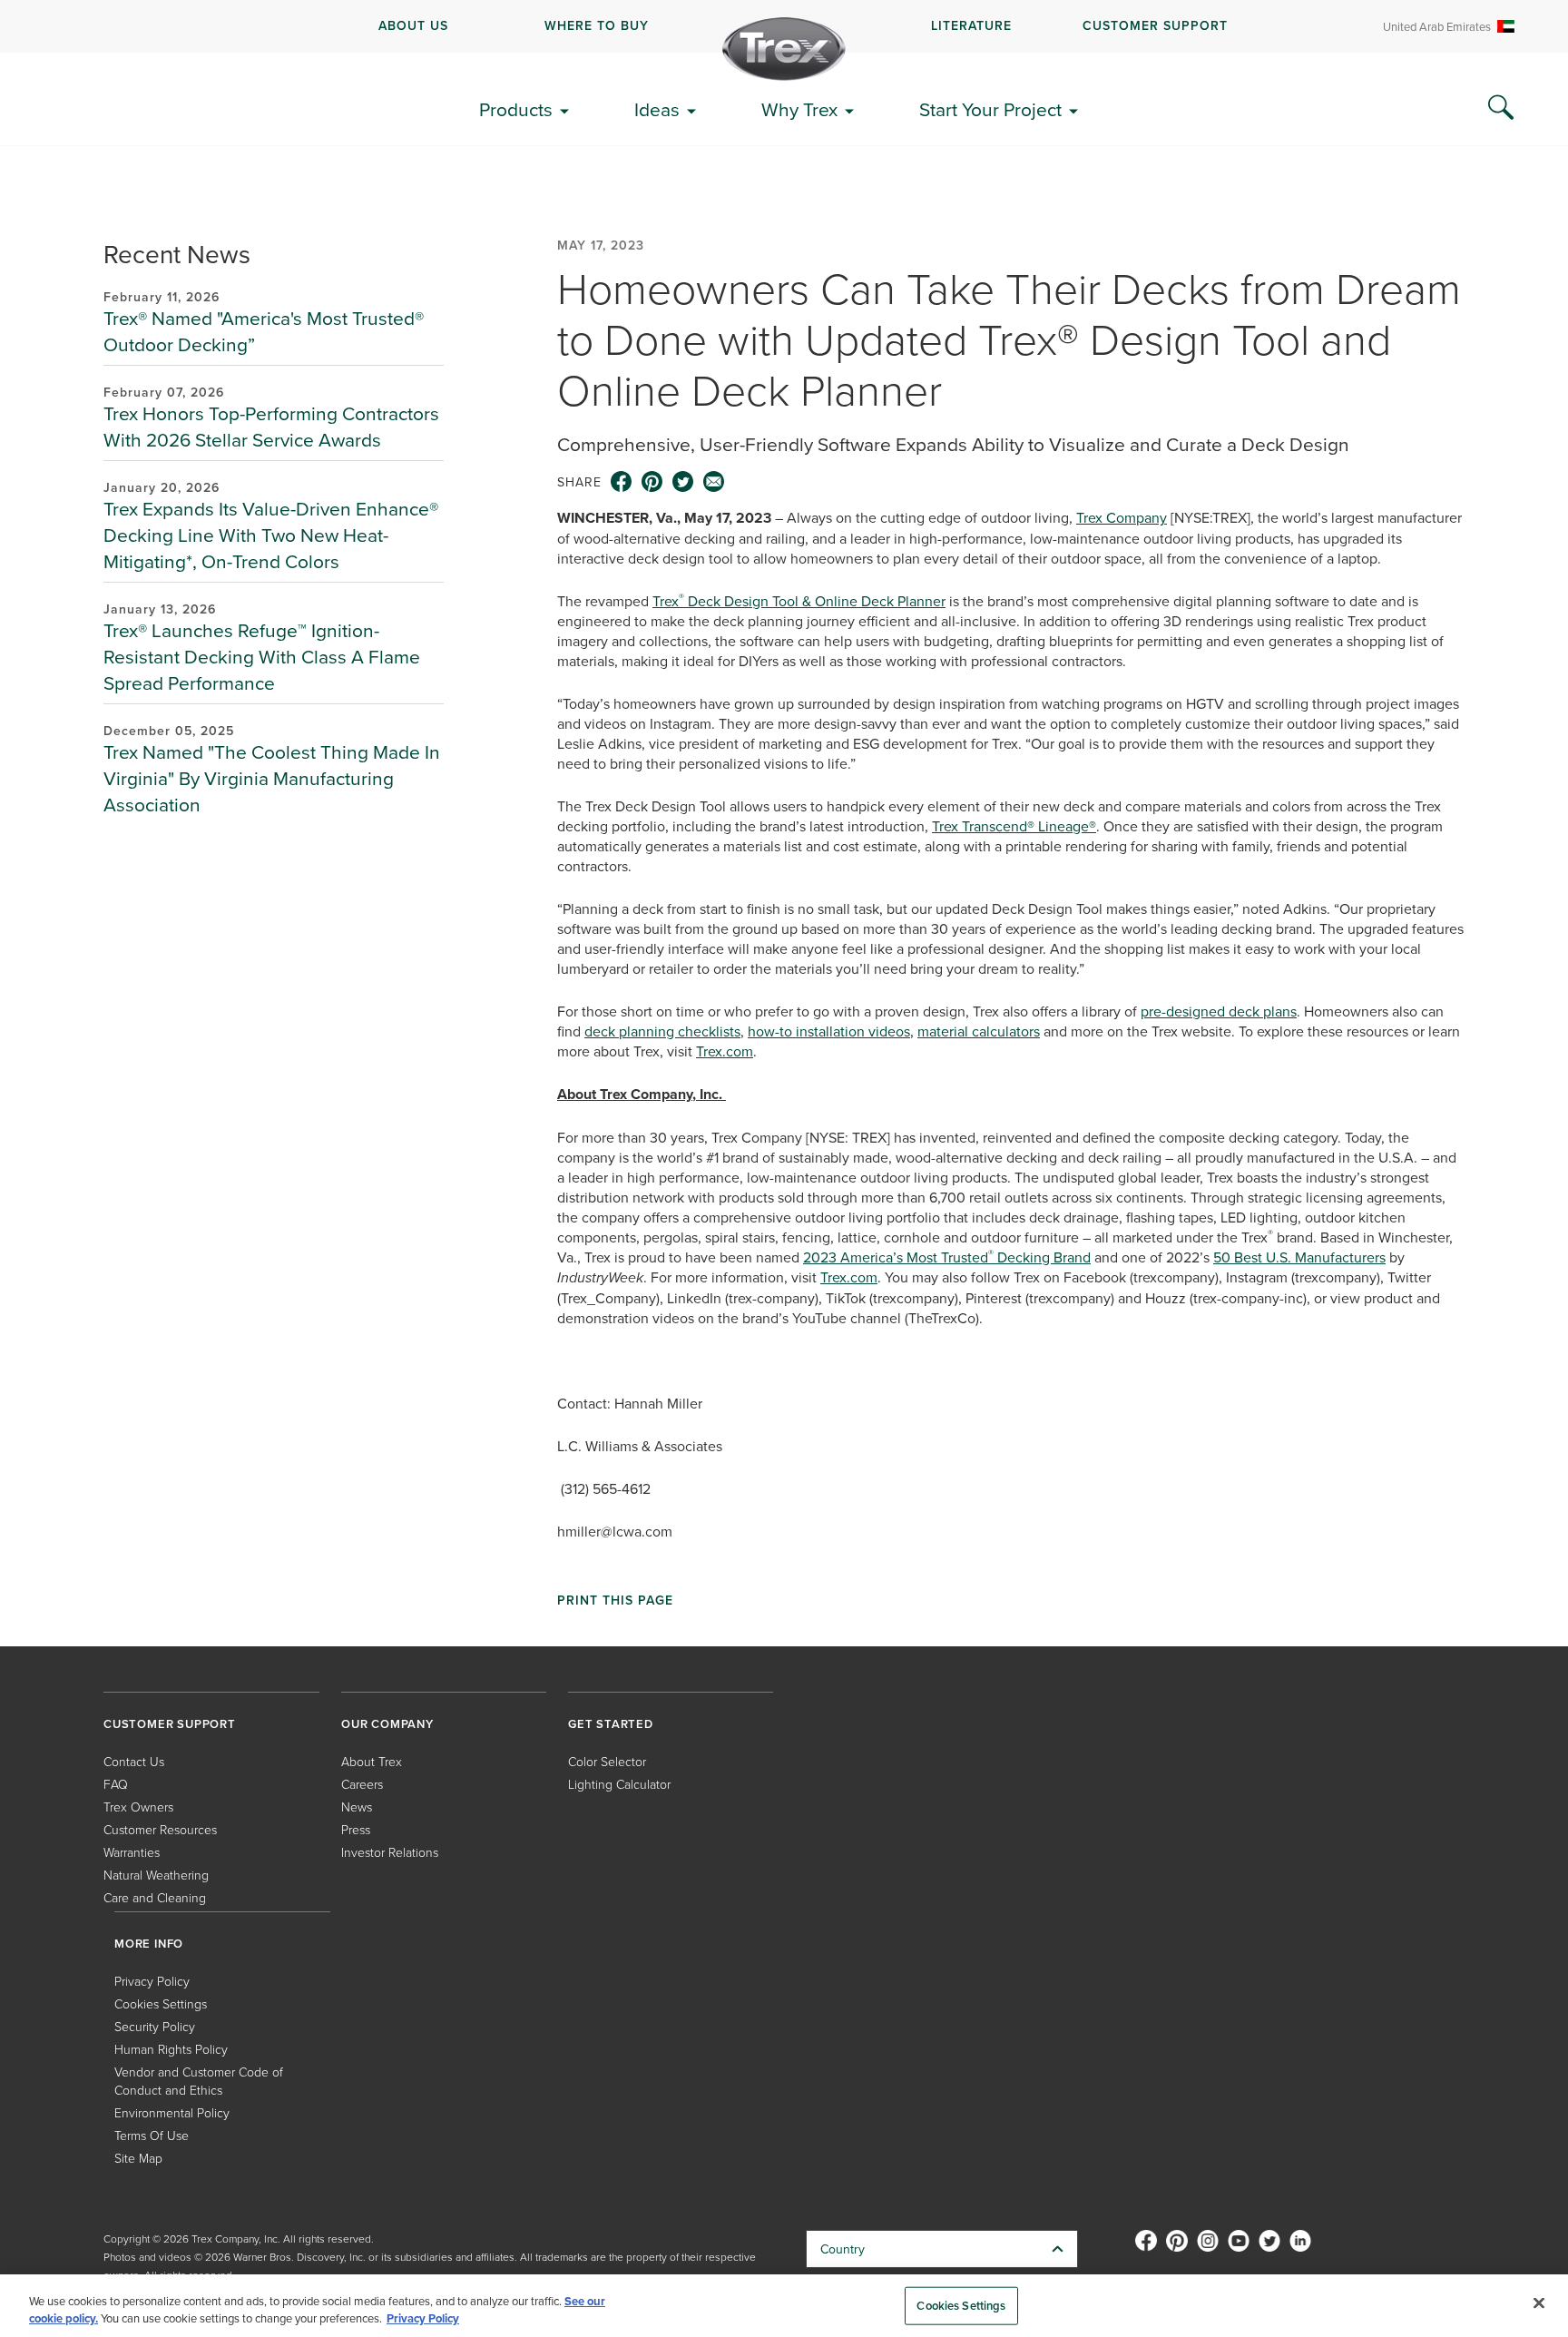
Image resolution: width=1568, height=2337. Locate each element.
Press (356, 1829)
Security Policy (155, 2026)
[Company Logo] (784, 49)
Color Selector (607, 1761)
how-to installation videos (829, 1031)
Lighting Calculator (619, 1784)
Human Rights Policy (171, 2049)
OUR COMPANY (387, 1724)
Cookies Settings (961, 2306)
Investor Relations (390, 1852)
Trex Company (1122, 517)
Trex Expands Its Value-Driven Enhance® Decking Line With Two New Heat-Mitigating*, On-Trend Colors (271, 535)
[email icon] (714, 482)
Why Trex (799, 109)
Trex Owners (138, 1807)
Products (516, 109)
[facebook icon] (622, 482)
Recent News (177, 254)
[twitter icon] (683, 482)
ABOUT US (413, 25)
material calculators (979, 1031)
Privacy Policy (152, 1981)
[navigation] (784, 26)
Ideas (657, 109)
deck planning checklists (662, 1031)
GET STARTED (611, 1724)
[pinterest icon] (652, 482)
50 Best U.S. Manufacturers (1299, 1257)
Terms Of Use (152, 2135)
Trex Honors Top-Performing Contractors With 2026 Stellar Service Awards (271, 426)
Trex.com (725, 1051)
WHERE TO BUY (597, 25)
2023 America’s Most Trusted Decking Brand (947, 1257)
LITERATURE (971, 25)
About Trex (372, 1761)
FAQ (116, 1784)
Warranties (132, 1852)
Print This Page (615, 1600)
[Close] (1539, 2303)
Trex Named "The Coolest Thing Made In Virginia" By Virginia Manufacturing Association (272, 778)
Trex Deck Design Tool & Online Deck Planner (799, 601)
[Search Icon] (1501, 108)
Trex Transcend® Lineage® (1014, 826)
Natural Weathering (156, 1875)
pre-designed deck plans (1219, 1011)
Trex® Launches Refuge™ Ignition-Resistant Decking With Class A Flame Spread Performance (262, 656)
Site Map (138, 2158)
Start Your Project (990, 109)
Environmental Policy (172, 2112)
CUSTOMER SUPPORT (1155, 25)
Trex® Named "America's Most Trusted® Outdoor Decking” (264, 331)
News (357, 1807)
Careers (362, 1784)
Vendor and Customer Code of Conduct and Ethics (199, 2081)
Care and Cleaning (155, 1897)
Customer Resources (160, 1829)
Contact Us (134, 1761)
